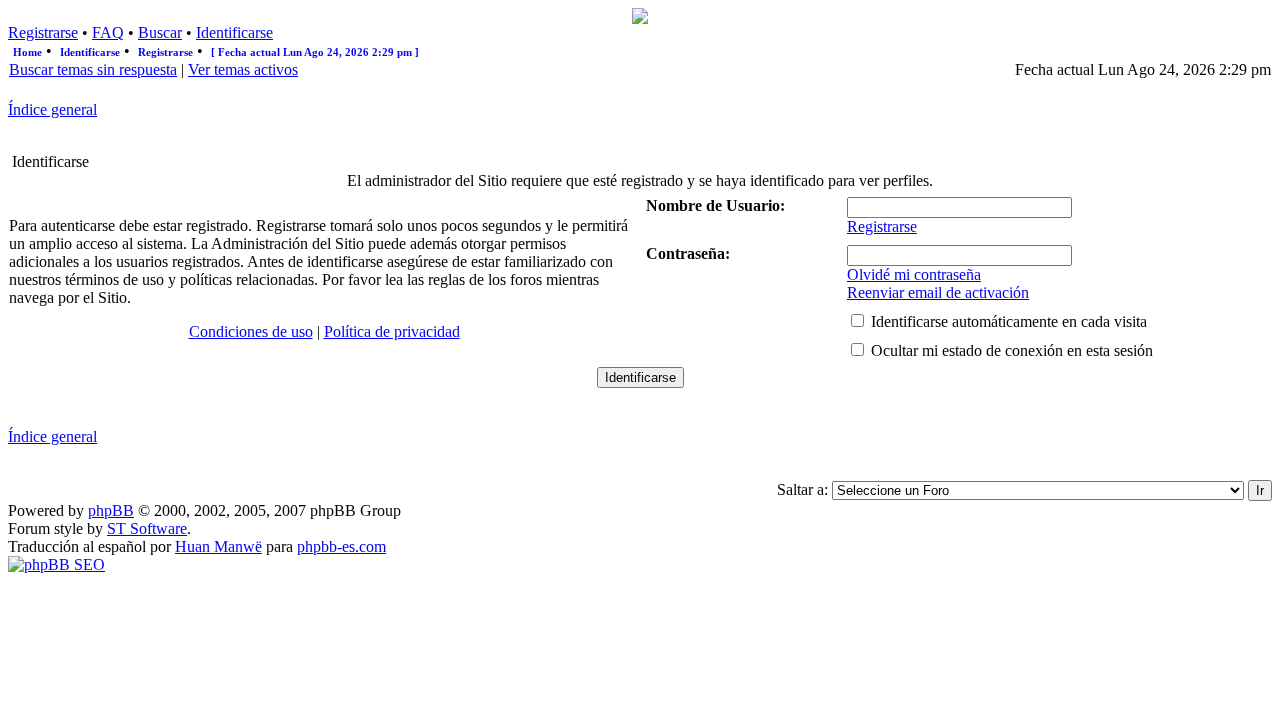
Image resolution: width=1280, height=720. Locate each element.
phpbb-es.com (341, 546)
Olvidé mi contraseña (914, 274)
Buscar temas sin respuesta (93, 69)
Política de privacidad (392, 331)
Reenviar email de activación (938, 292)
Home (27, 52)
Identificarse (234, 32)
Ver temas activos (243, 69)
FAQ (108, 32)
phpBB (111, 510)
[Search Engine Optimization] (56, 564)
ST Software (147, 528)
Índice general (52, 109)
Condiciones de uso (251, 331)
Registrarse (43, 32)
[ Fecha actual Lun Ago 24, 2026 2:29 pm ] (315, 52)
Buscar (160, 32)
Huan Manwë (218, 546)
